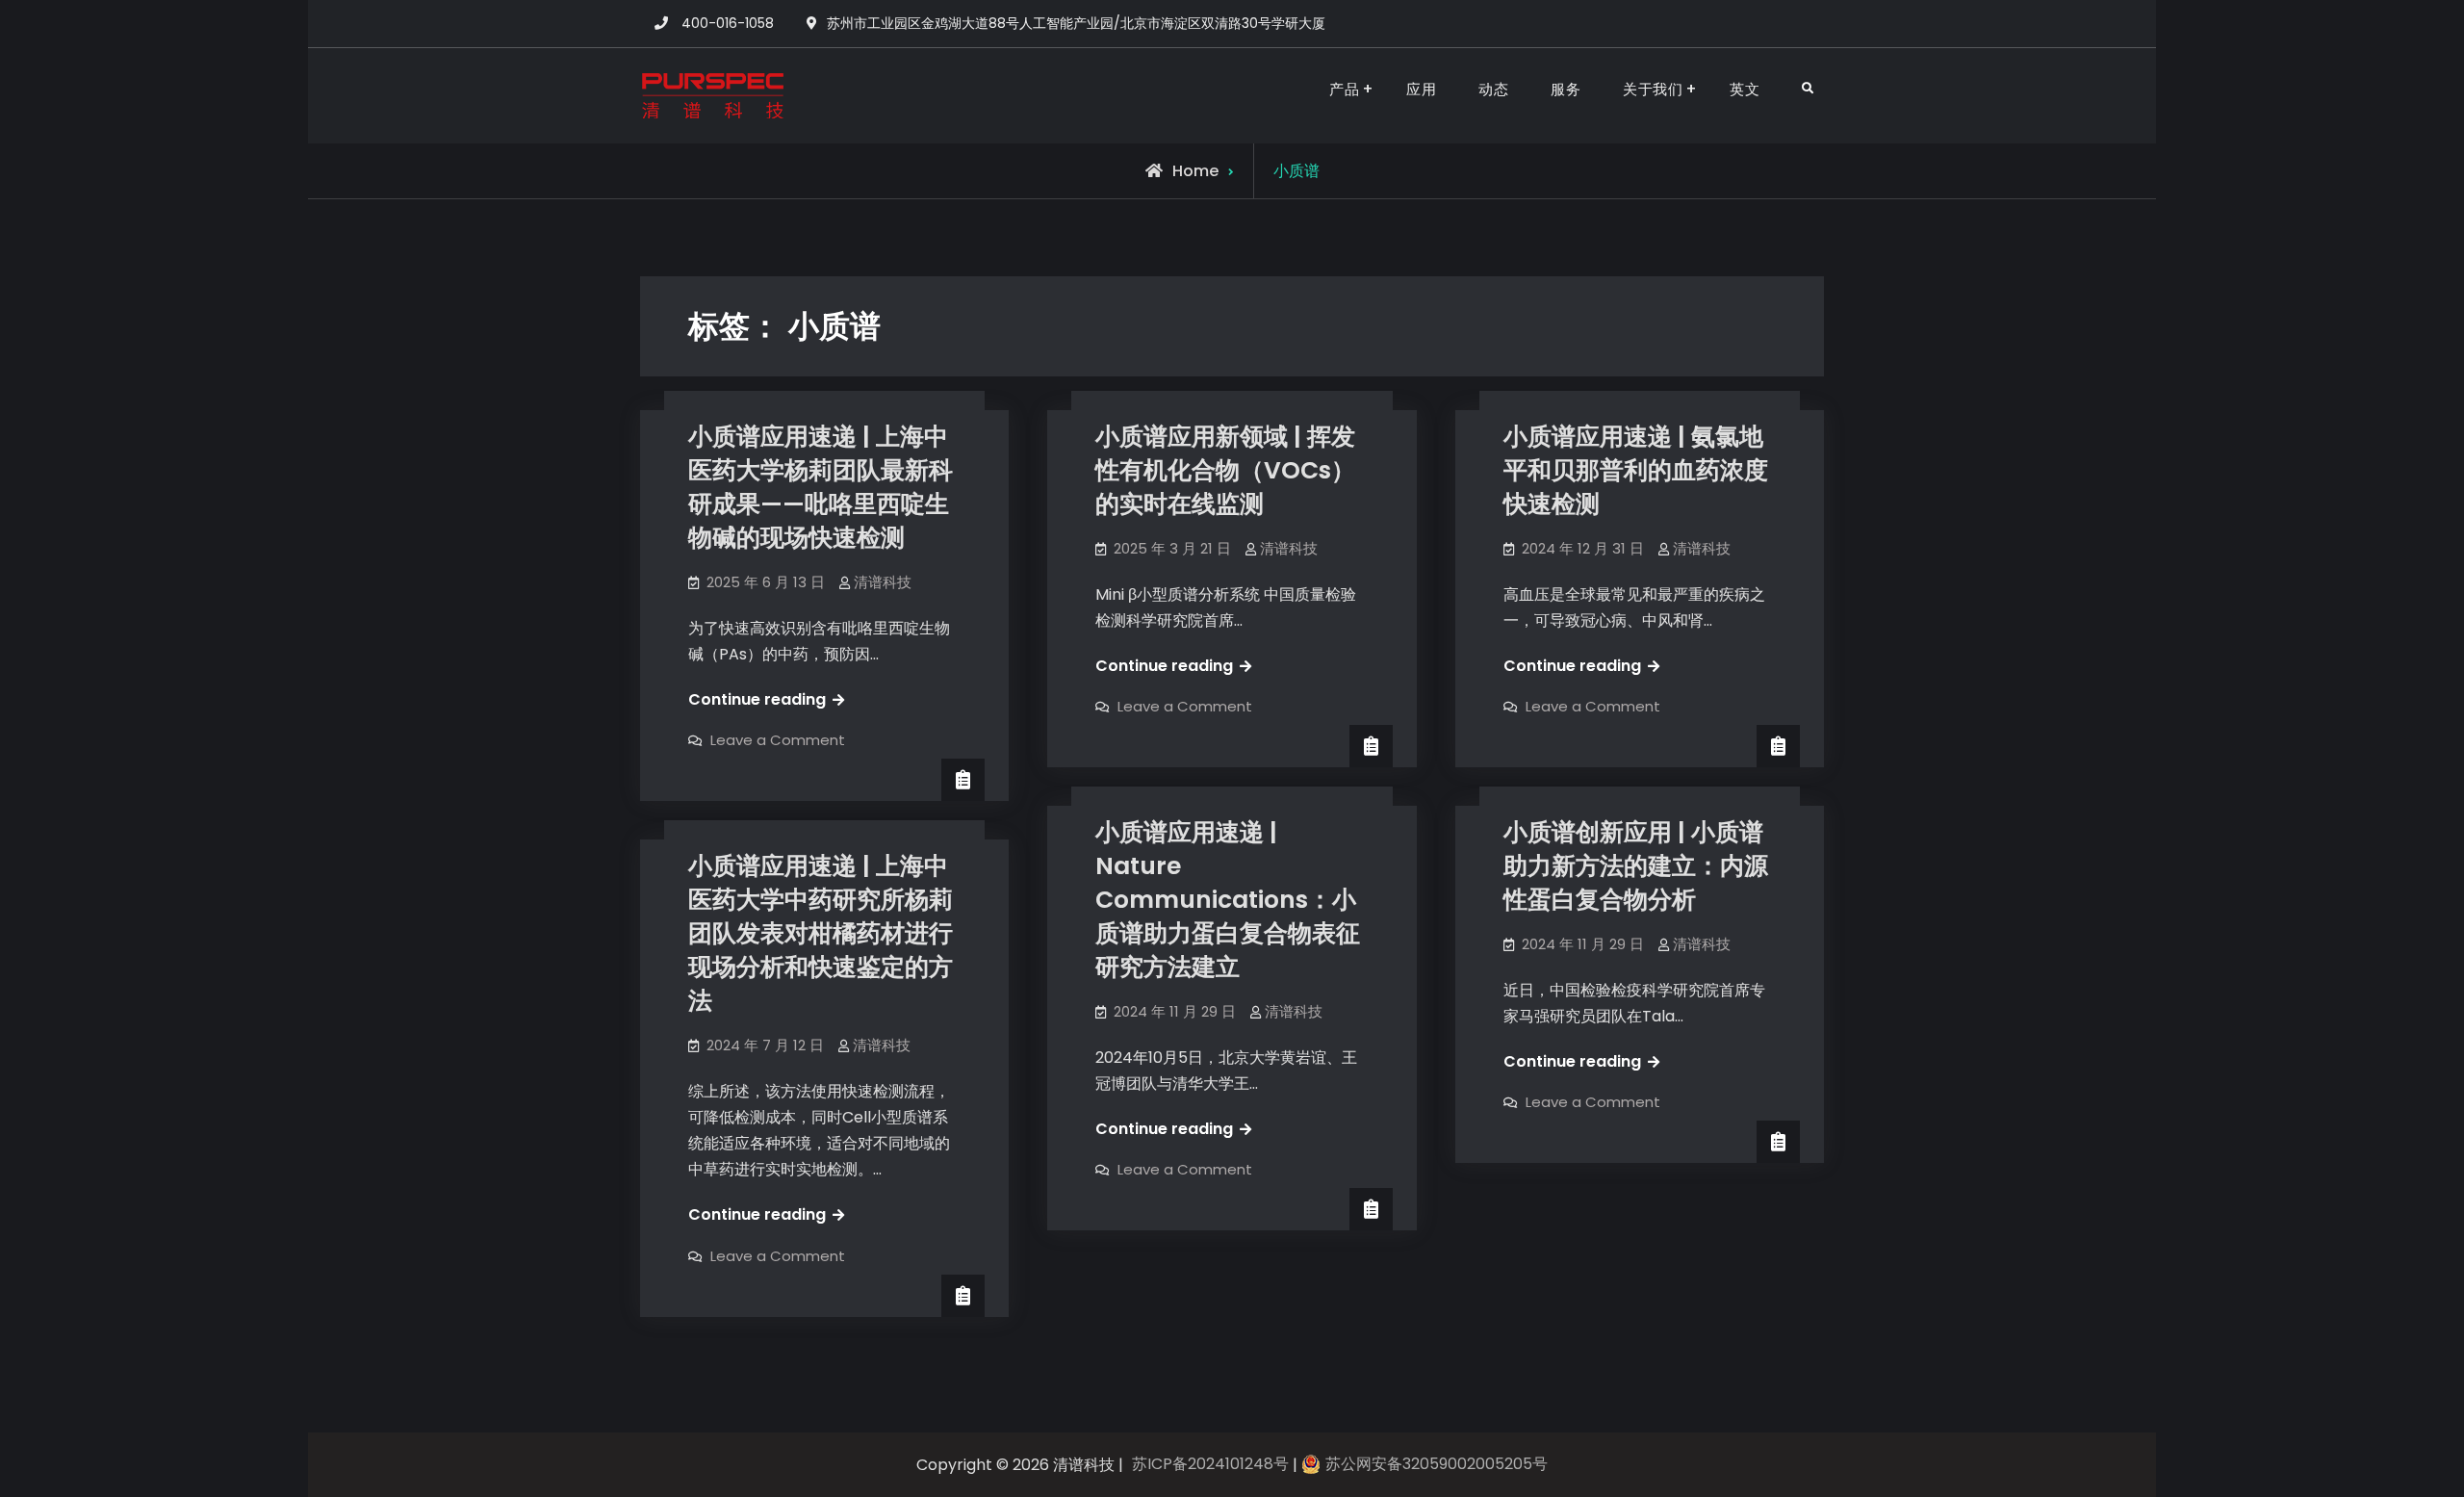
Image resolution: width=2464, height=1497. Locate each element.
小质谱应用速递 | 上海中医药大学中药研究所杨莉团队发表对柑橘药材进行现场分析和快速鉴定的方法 (821, 933)
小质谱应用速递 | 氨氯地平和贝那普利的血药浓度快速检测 (1636, 470)
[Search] (1807, 89)
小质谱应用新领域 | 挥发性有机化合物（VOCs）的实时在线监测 (1225, 470)
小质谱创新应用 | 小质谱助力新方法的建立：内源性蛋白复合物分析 (1636, 866)
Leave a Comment (778, 740)
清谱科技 (883, 582)
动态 (1493, 89)
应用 (1421, 89)
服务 (1566, 89)
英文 (1745, 89)
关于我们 (1653, 89)
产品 (1344, 89)
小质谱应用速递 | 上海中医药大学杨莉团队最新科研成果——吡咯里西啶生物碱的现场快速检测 (821, 487)
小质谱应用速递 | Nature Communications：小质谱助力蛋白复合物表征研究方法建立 (1228, 900)
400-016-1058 (728, 23)
